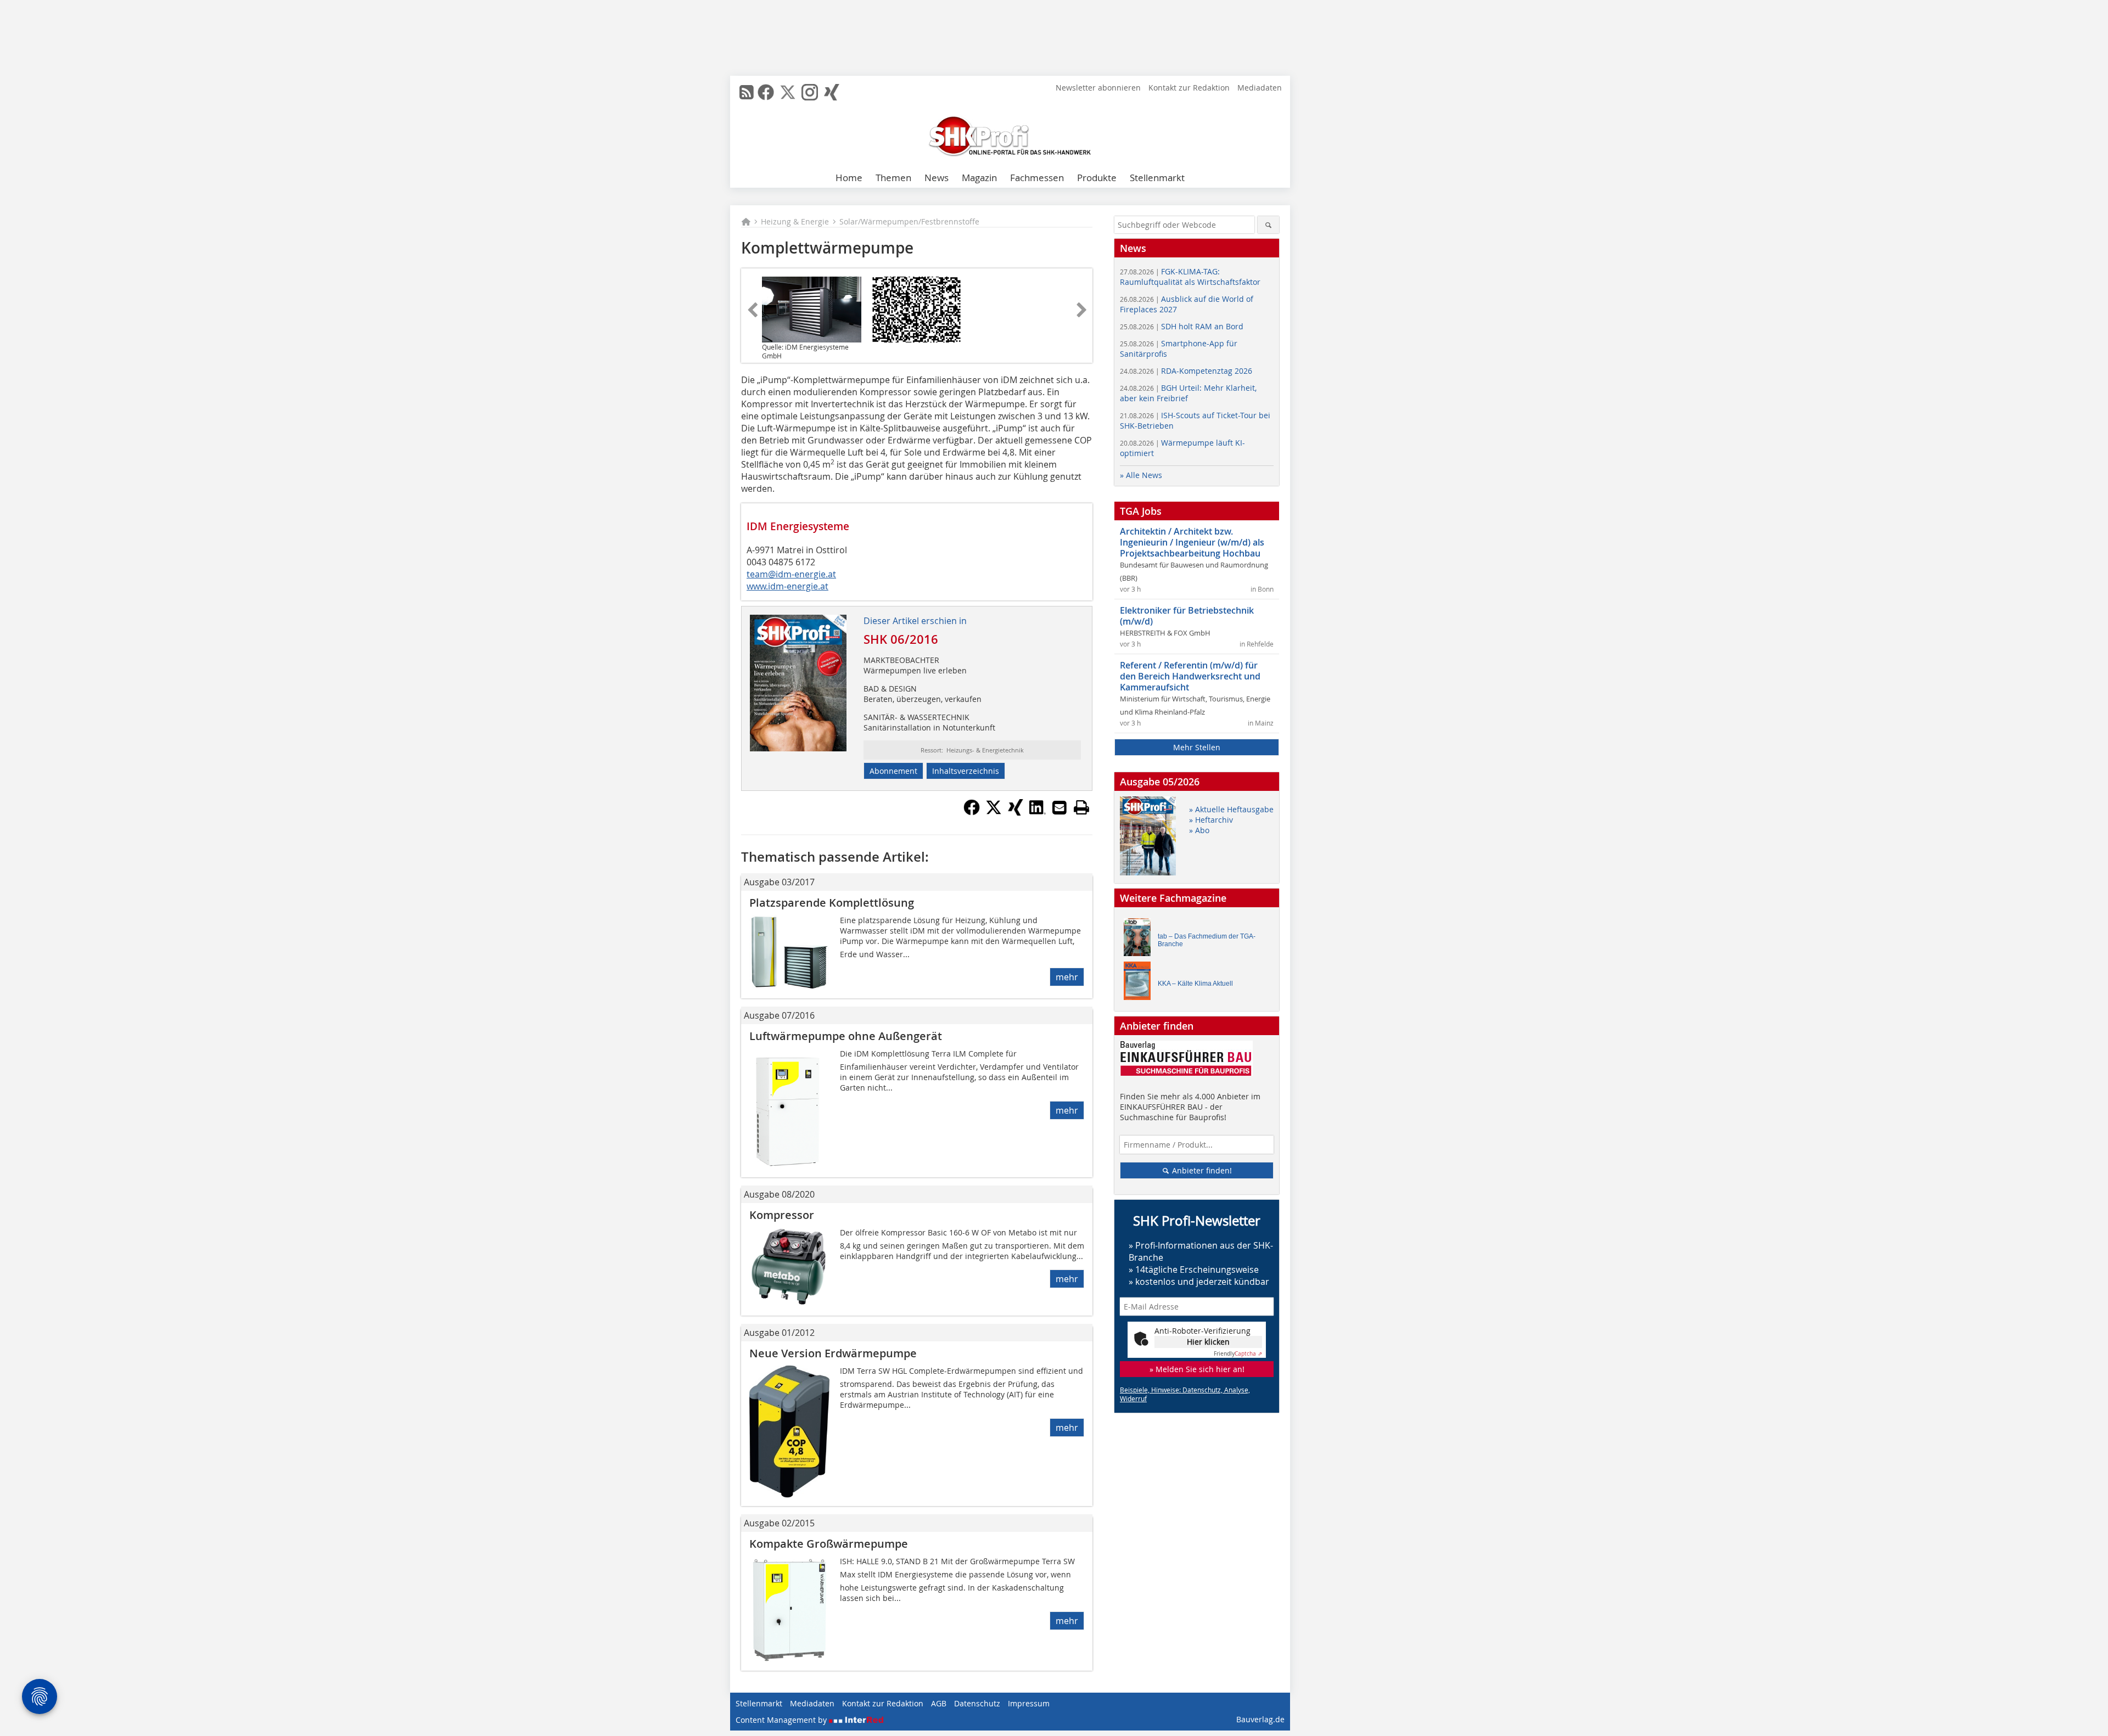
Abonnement (893, 771)
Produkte (1097, 178)
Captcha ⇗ (1238, 1354)
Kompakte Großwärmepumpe (829, 1544)
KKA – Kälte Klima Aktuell (1195, 984)
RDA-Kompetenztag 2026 (1186, 371)
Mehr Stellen (1197, 747)
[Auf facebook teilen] (972, 812)
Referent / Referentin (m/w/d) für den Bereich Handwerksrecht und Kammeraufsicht (1190, 676)
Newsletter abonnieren (1098, 88)
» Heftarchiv (1211, 820)
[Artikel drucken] (1081, 807)
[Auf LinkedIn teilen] (1038, 812)
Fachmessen (1037, 178)
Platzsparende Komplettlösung (832, 903)
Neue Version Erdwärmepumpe (833, 1353)
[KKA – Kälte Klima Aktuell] (1140, 983)
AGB (939, 1703)
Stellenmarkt (1157, 178)
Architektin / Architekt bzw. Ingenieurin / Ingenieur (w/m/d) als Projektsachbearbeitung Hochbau (1192, 542)
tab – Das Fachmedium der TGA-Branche (1207, 940)
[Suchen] (1268, 225)
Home (849, 178)
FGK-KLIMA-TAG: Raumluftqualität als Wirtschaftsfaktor (1190, 277)
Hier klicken (1208, 1342)
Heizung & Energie (795, 221)
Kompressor (782, 1215)
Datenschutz (977, 1703)
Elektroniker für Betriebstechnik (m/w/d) (1187, 616)
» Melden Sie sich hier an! (1197, 1369)
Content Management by (782, 1720)
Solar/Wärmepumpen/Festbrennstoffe (909, 221)
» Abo (1199, 830)
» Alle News (1141, 475)
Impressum (1029, 1703)
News (937, 178)
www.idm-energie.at (787, 586)
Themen (893, 178)
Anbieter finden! (1201, 1170)
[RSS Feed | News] (747, 92)
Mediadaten (1260, 88)
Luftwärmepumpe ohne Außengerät (846, 1036)
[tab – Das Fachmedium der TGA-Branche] (1140, 940)
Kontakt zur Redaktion (1189, 88)
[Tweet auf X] (994, 812)
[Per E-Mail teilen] (1059, 807)
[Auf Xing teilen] (1016, 812)
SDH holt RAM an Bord (1182, 326)
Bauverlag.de (1260, 1719)
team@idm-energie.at (791, 574)
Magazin (979, 178)
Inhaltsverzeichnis (966, 771)
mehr (1067, 977)
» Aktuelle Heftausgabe (1231, 809)
